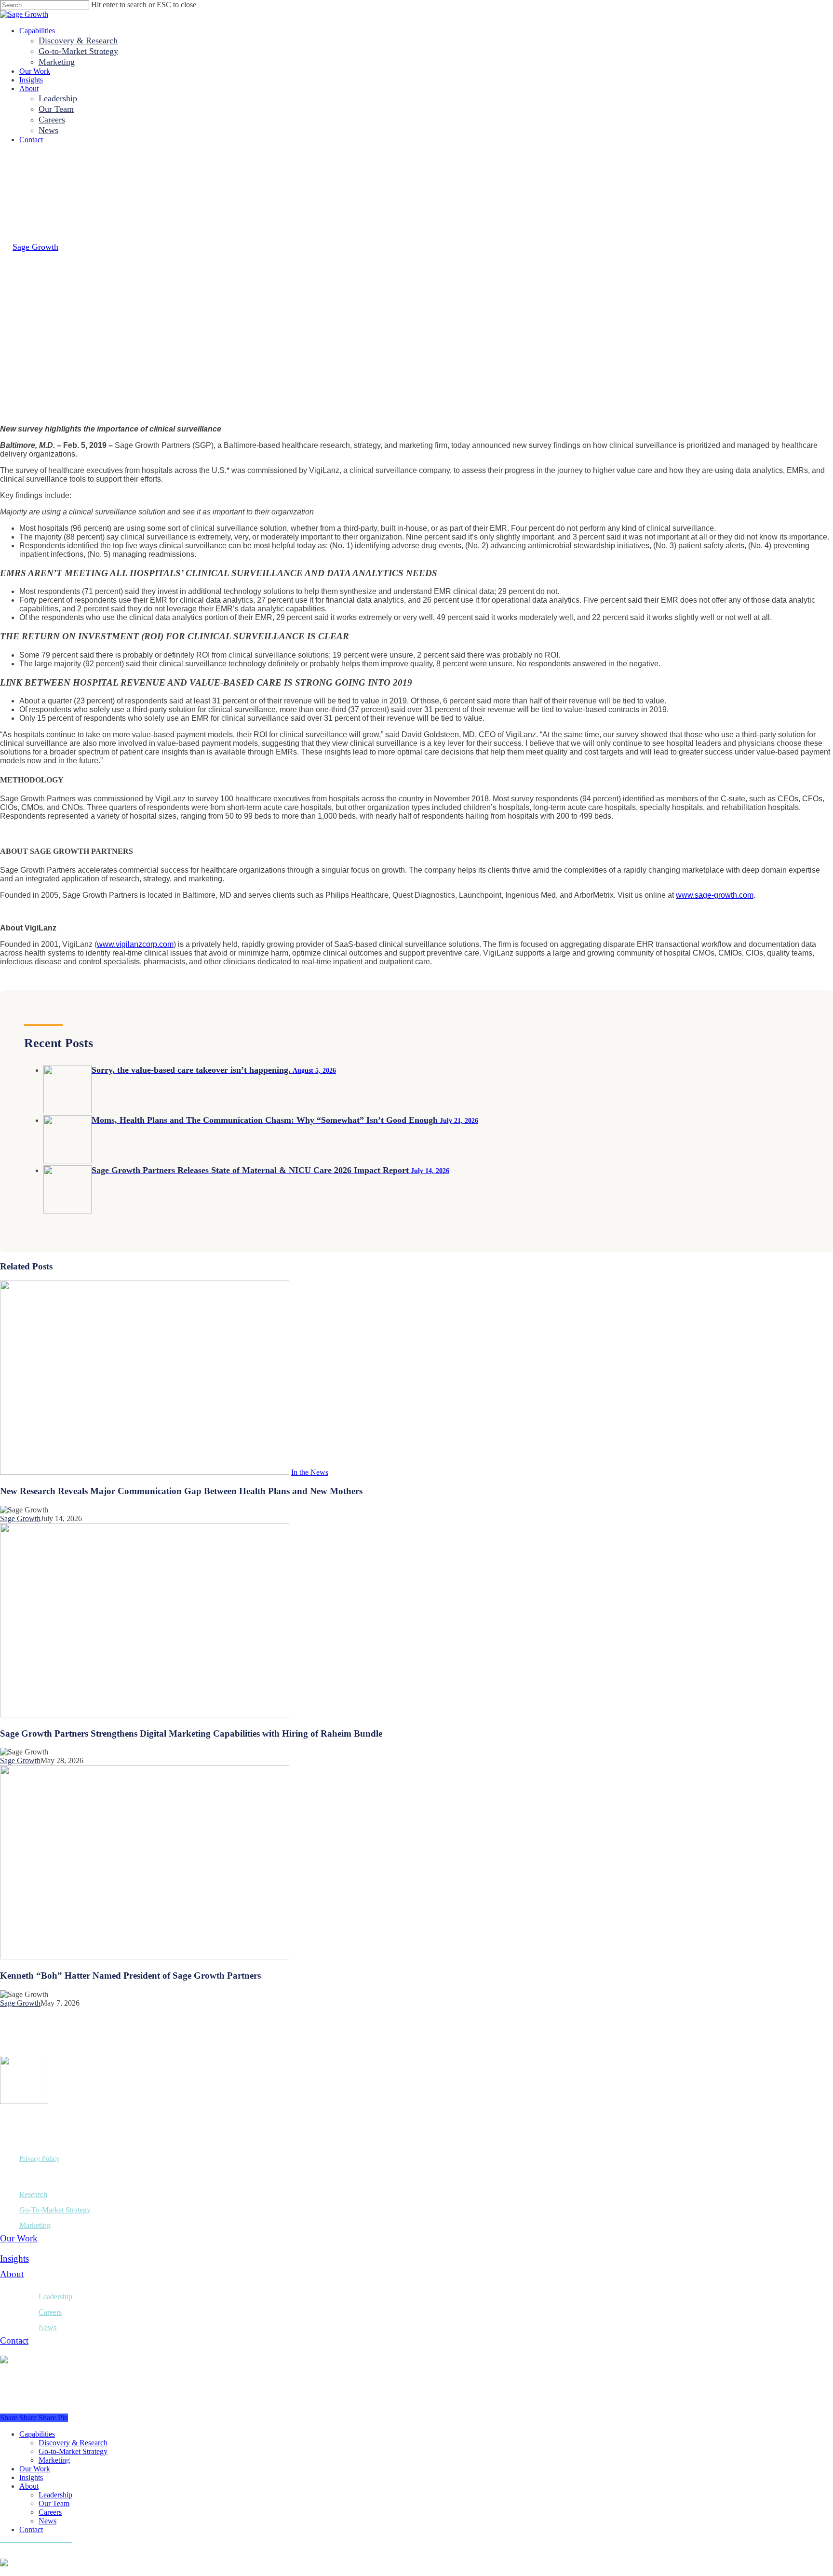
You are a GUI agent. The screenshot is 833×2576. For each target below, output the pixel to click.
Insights (14, 2259)
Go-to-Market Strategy (73, 2451)
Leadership (55, 2297)
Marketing (35, 2225)
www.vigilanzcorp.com (135, 944)
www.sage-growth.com (715, 895)
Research (33, 2194)
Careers (50, 2312)
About (12, 2274)
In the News (310, 1472)
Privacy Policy (39, 2159)
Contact (14, 2340)
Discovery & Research (73, 2443)
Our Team (54, 2503)
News (47, 2327)
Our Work (19, 2238)
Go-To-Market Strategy (55, 2210)
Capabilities (37, 2434)
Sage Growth (35, 247)
